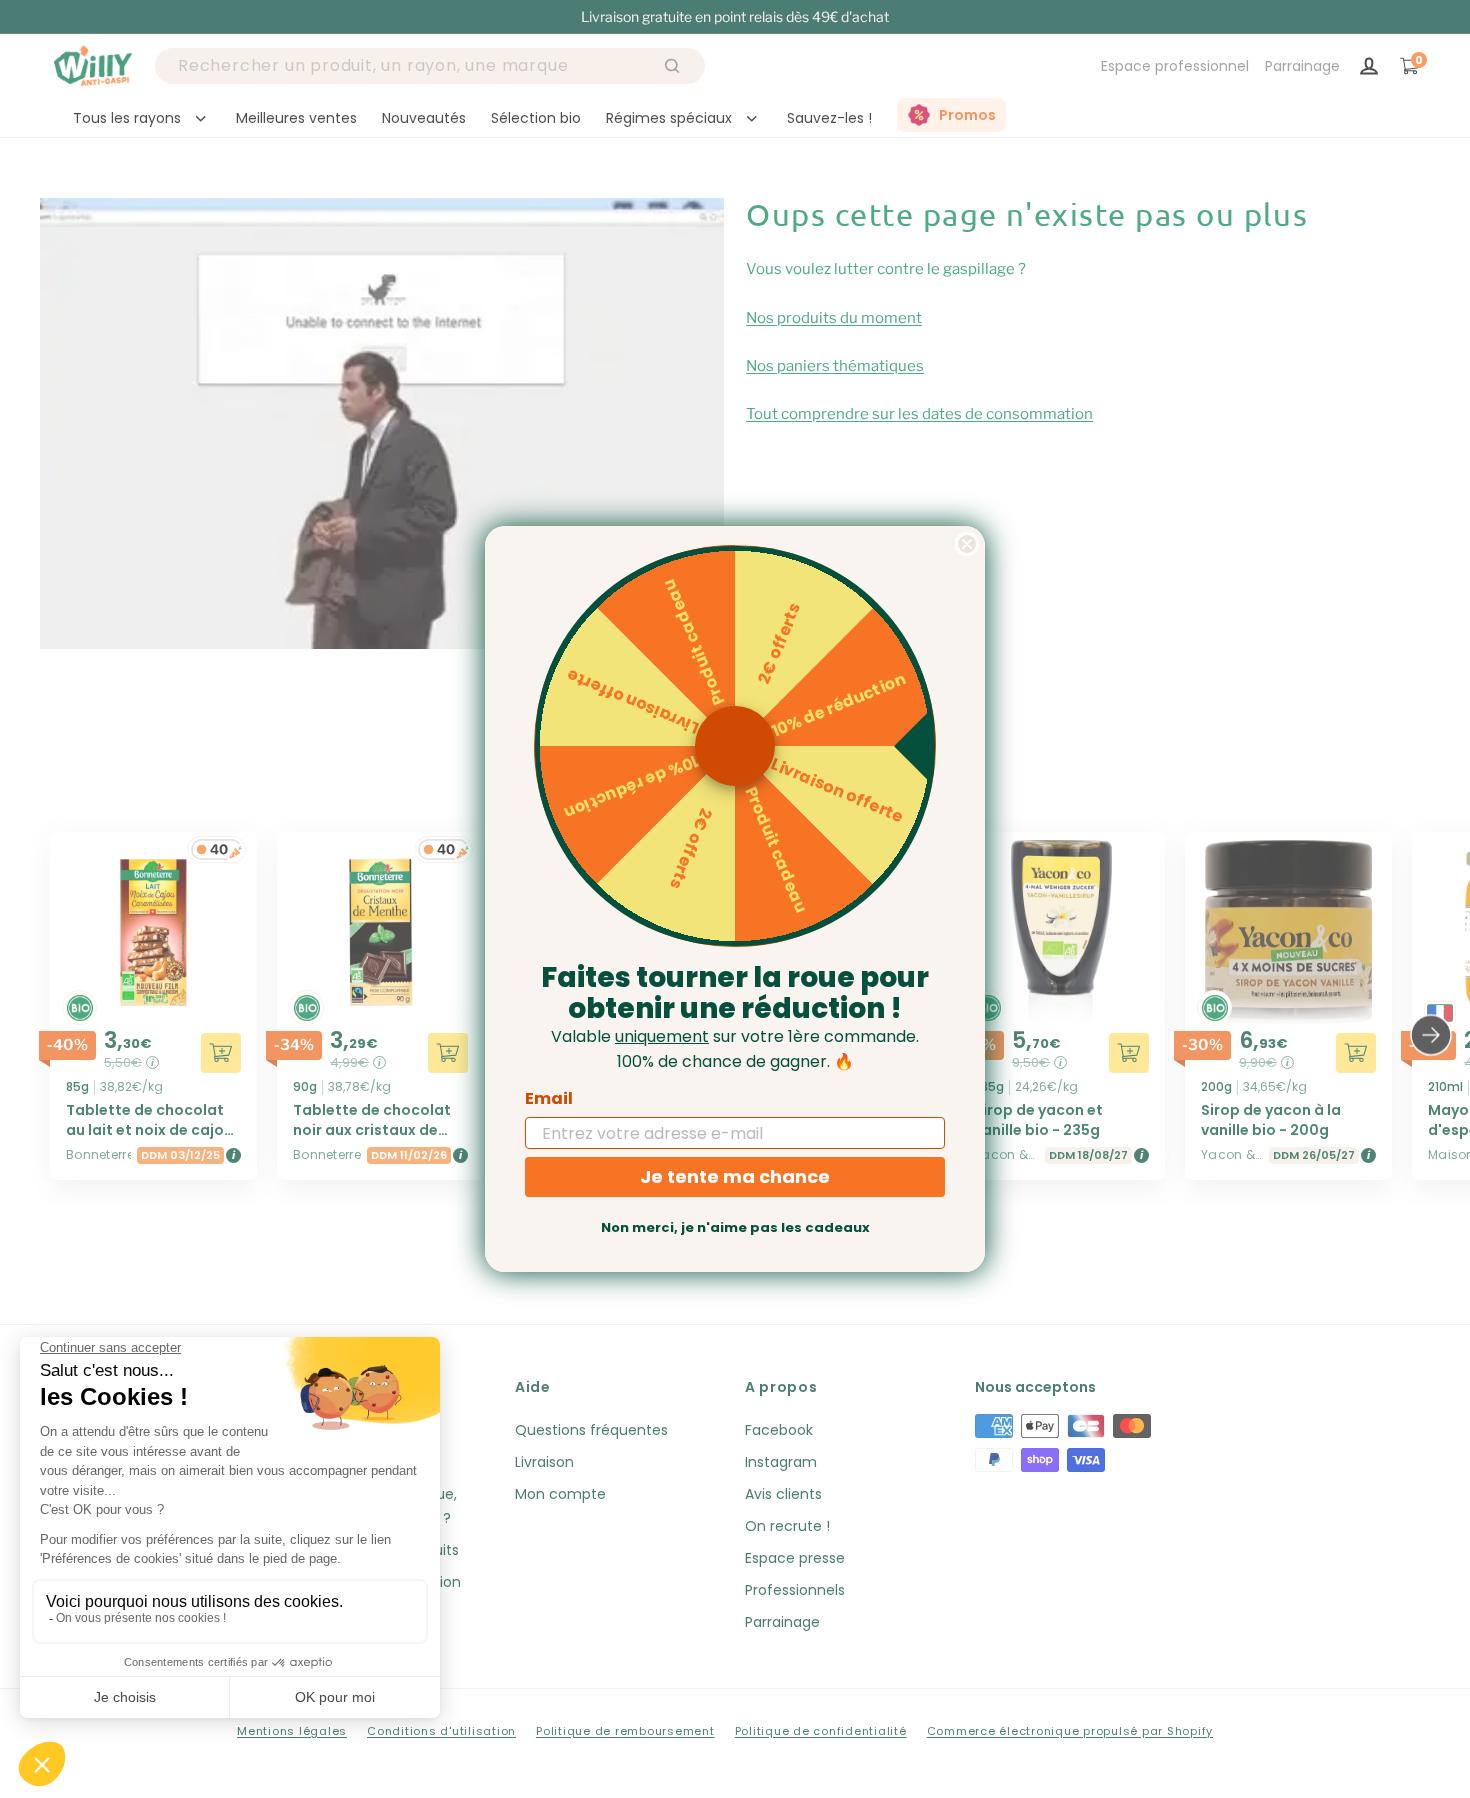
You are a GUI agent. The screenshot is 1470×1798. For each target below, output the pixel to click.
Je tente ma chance (735, 1176)
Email (549, 1098)
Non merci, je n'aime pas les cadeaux (735, 1227)
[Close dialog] (967, 544)
